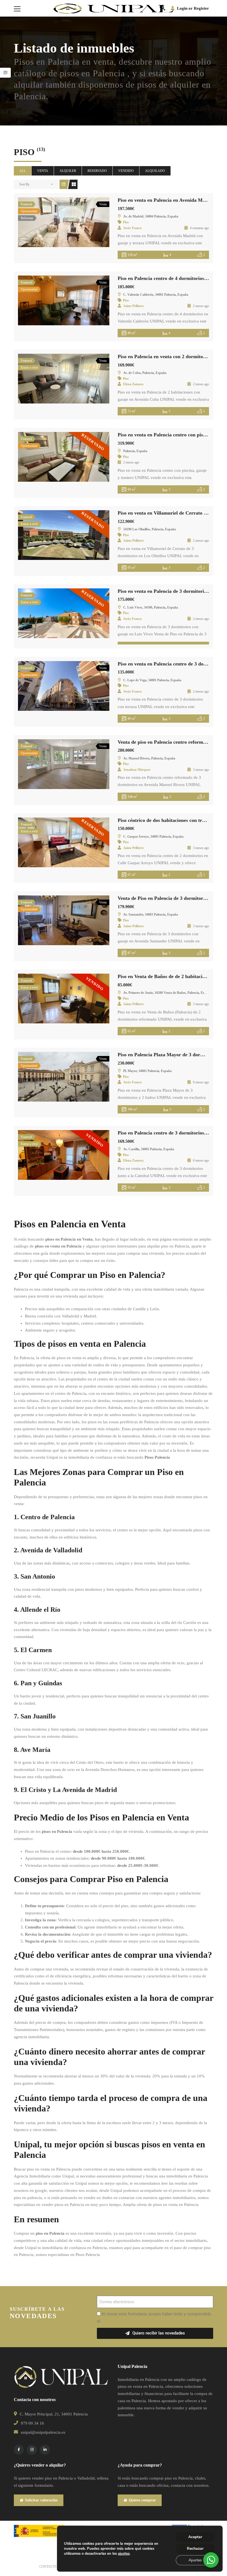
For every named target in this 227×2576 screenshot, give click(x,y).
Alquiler (68, 171)
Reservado (97, 171)
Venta (43, 171)
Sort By (24, 184)
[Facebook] (19, 2450)
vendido (126, 171)
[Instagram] (32, 2450)
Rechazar (195, 2549)
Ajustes (195, 2560)
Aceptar (195, 2537)
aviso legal (111, 2321)
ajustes (124, 2554)
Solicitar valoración (41, 2500)
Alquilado (155, 171)
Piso (126, 222)
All (23, 171)
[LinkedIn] (45, 2450)
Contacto (48, 2567)
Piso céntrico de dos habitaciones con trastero (166, 820)
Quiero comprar (142, 2500)
